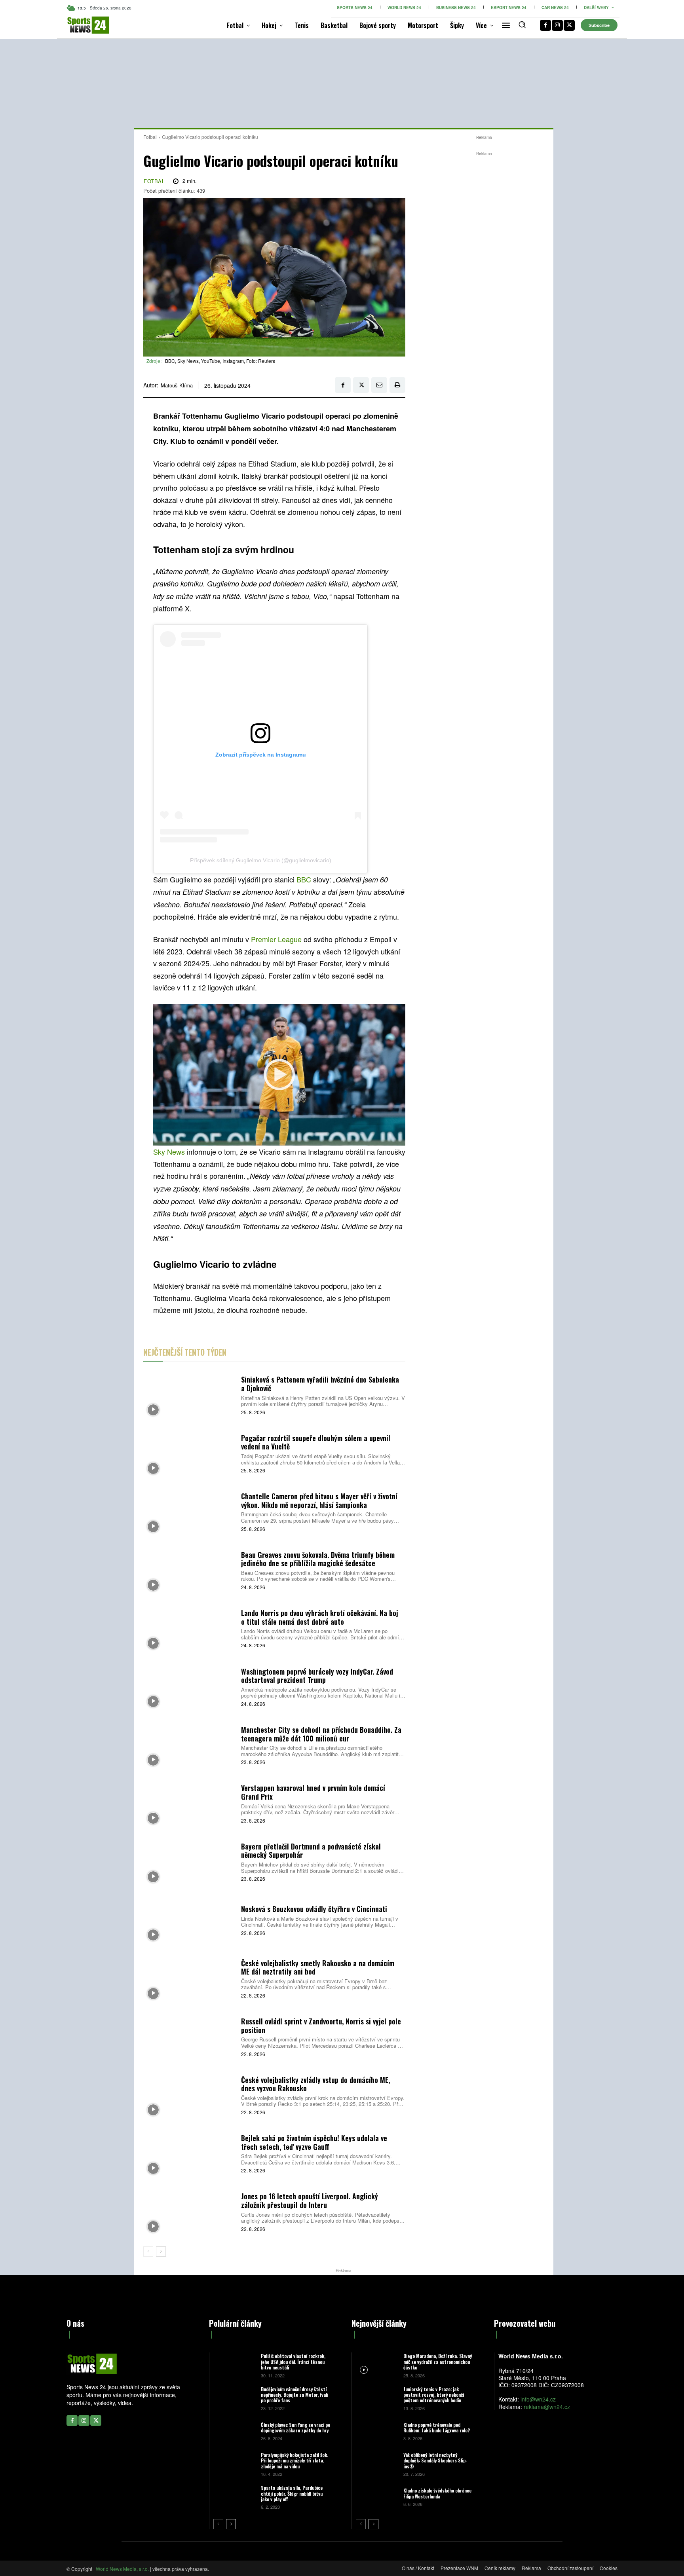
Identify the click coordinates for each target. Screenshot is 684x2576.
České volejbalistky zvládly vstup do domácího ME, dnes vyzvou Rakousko (315, 2084)
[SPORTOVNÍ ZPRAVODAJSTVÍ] (80, 25)
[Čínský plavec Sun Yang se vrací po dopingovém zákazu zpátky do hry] (234, 2431)
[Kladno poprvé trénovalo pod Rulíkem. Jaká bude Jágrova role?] (377, 2431)
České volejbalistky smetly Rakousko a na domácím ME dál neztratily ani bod (318, 1967)
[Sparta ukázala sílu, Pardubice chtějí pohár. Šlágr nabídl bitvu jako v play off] (234, 2497)
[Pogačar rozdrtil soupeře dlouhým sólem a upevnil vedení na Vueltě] (189, 1453)
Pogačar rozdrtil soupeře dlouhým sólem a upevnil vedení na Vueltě (316, 1442)
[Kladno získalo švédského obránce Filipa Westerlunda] (377, 2497)
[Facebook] (545, 25)
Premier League (276, 939)
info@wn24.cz (538, 2399)
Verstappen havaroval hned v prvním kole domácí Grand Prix (313, 1792)
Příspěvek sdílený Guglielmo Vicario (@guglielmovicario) (261, 860)
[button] (522, 25)
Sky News (169, 1151)
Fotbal (150, 137)
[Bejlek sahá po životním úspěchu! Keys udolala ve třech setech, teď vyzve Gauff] (189, 2153)
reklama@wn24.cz (547, 2407)
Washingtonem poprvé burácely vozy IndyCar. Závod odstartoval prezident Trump (317, 1676)
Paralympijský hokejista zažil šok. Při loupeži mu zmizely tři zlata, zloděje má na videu (294, 2460)
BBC (304, 879)
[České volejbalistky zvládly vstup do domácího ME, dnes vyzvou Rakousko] (189, 2095)
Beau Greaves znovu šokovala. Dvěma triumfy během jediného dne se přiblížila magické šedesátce (318, 1559)
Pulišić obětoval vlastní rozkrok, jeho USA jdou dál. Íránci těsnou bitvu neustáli (293, 2362)
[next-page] (161, 2252)
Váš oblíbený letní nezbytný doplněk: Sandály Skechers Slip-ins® (435, 2460)
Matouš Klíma (177, 385)
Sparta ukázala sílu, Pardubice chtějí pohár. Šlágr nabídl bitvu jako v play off (292, 2493)
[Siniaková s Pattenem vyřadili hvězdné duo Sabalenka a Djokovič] (189, 1395)
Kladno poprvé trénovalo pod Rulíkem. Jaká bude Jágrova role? (437, 2427)
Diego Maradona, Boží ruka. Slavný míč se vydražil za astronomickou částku (438, 2362)
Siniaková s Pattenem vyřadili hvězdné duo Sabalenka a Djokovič (320, 1384)
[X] (569, 25)
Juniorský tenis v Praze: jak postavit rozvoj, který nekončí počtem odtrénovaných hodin (434, 2395)
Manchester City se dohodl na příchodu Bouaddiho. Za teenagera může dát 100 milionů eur (321, 1734)
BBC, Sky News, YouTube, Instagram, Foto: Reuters (220, 361)
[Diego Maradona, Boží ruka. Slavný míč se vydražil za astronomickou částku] (377, 2365)
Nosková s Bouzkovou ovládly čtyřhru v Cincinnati (314, 1909)
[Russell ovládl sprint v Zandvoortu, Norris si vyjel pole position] (189, 2036)
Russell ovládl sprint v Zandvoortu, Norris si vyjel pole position (321, 2026)
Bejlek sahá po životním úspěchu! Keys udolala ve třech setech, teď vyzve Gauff (314, 2142)
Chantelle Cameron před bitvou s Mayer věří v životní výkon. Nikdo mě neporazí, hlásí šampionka (319, 1500)
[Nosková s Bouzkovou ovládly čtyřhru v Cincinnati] (189, 1920)
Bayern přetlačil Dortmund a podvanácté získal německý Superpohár (311, 1851)
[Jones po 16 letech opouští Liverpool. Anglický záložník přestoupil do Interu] (189, 2211)
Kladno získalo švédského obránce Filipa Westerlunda (437, 2493)
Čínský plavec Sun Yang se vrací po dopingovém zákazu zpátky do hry (295, 2427)
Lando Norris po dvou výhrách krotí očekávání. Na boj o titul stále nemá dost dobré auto (320, 1617)
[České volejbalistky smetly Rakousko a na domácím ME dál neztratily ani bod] (189, 1978)
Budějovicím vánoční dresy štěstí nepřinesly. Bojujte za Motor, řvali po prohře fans (294, 2395)
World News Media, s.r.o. (122, 2569)
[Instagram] (557, 25)
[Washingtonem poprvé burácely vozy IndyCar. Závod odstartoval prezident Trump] (189, 1686)
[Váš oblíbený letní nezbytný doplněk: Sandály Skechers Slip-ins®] (377, 2464)
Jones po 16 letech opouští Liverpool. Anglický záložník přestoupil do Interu (310, 2200)
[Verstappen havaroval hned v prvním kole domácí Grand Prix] (189, 1803)
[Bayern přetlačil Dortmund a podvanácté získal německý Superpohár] (189, 1861)
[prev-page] (148, 2252)
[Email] (379, 385)
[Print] (397, 385)
